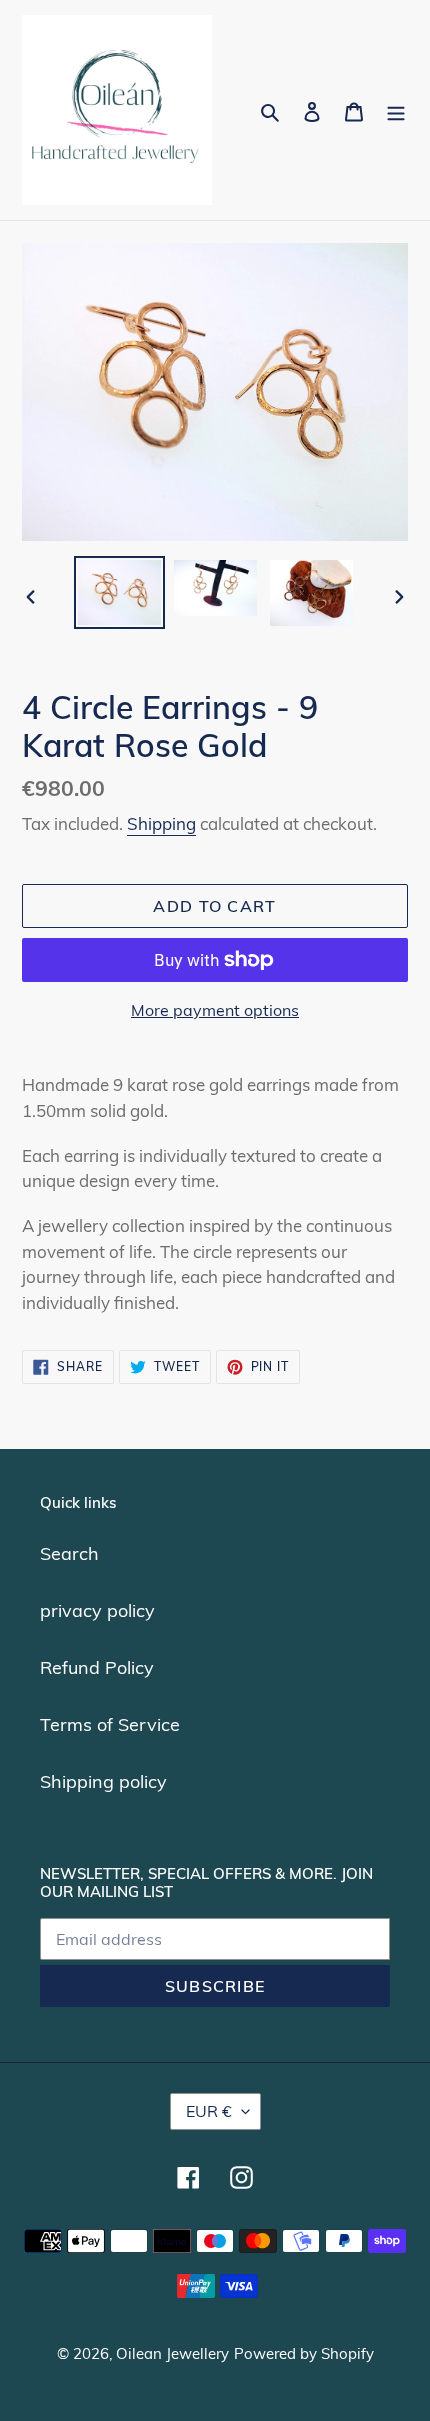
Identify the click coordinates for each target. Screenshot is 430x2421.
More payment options (215, 1010)
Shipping (161, 823)
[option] (120, 592)
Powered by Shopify (304, 2353)
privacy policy (97, 1610)
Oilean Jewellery (172, 2353)
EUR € (209, 2111)
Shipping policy (103, 1781)
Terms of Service (110, 1724)
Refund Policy (97, 1667)
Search (69, 1553)
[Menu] (396, 110)
